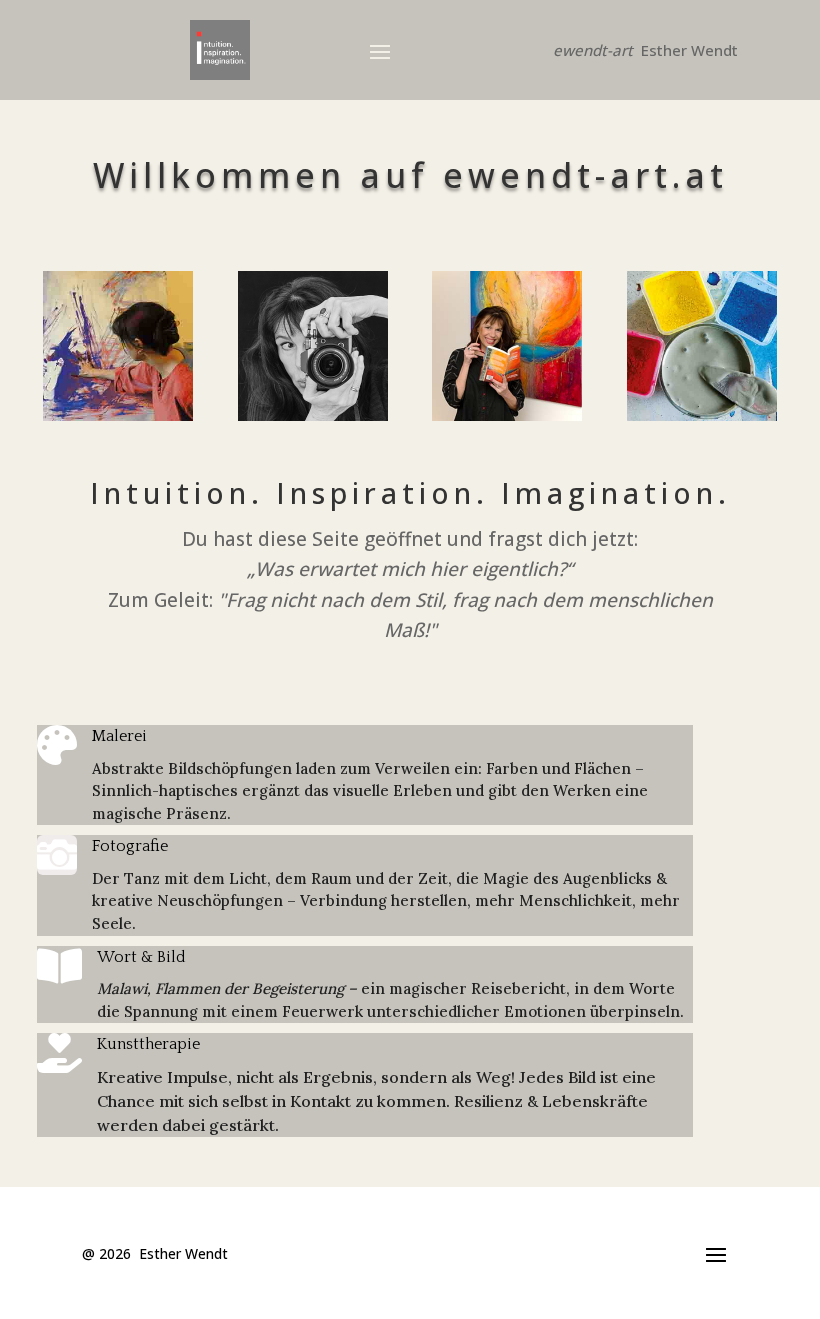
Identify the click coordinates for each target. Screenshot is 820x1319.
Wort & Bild (141, 957)
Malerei (119, 736)
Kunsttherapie (148, 1044)
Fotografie (130, 846)
